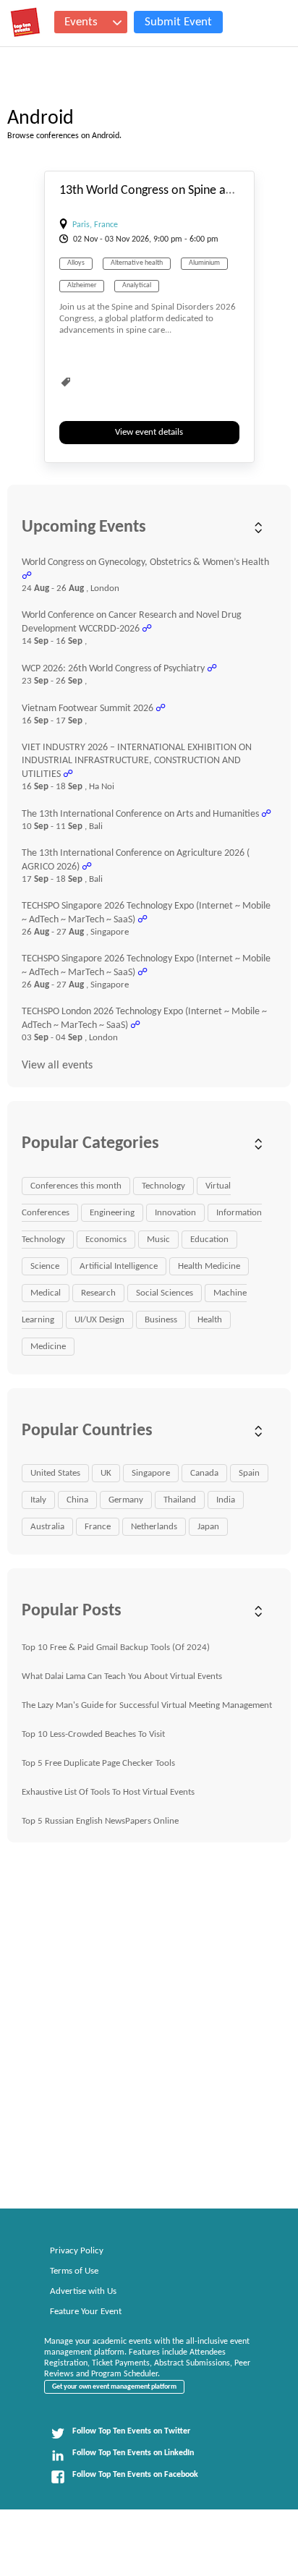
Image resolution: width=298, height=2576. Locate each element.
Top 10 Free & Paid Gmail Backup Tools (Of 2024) (116, 1648)
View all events (57, 1066)
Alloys (76, 263)
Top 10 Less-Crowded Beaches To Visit (93, 1734)
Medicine (48, 1347)
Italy (38, 1500)
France (98, 1527)
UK (106, 1473)
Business (161, 1320)
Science (45, 1266)
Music (158, 1240)
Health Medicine (209, 1266)
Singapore (151, 1473)
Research (98, 1293)
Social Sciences (165, 1293)
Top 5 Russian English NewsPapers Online (100, 1821)
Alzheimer (82, 285)
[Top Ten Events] (25, 22)
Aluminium (204, 263)
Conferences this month (76, 1186)
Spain (249, 1473)
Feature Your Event (86, 2312)
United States (55, 1473)
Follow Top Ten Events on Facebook (135, 2475)
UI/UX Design (99, 1320)
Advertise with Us (83, 2291)
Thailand (180, 1500)
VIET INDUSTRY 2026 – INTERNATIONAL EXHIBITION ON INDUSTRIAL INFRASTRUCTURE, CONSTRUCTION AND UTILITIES (137, 761)
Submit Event (178, 22)
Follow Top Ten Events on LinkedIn (133, 2453)
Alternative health (137, 263)
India (226, 1500)
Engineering (112, 1213)
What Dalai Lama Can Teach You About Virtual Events (122, 1676)
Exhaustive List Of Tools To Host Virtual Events (108, 1792)
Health (210, 1320)
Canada (204, 1473)
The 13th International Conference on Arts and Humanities (140, 814)
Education (209, 1240)
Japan (208, 1527)
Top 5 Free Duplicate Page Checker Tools (98, 1763)
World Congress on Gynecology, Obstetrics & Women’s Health (145, 562)
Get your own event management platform (114, 2387)
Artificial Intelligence (119, 1266)
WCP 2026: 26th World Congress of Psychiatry (113, 669)
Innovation (175, 1213)
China (77, 1500)
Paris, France (95, 225)
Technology (163, 1186)
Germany (126, 1500)
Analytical (137, 285)
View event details (149, 432)
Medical (46, 1293)
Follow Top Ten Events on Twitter (131, 2431)
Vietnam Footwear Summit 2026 (88, 709)
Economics (106, 1240)
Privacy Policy (77, 2251)
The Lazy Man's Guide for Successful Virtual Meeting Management (147, 1705)
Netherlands (154, 1527)
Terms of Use (74, 2271)
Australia (47, 1527)
